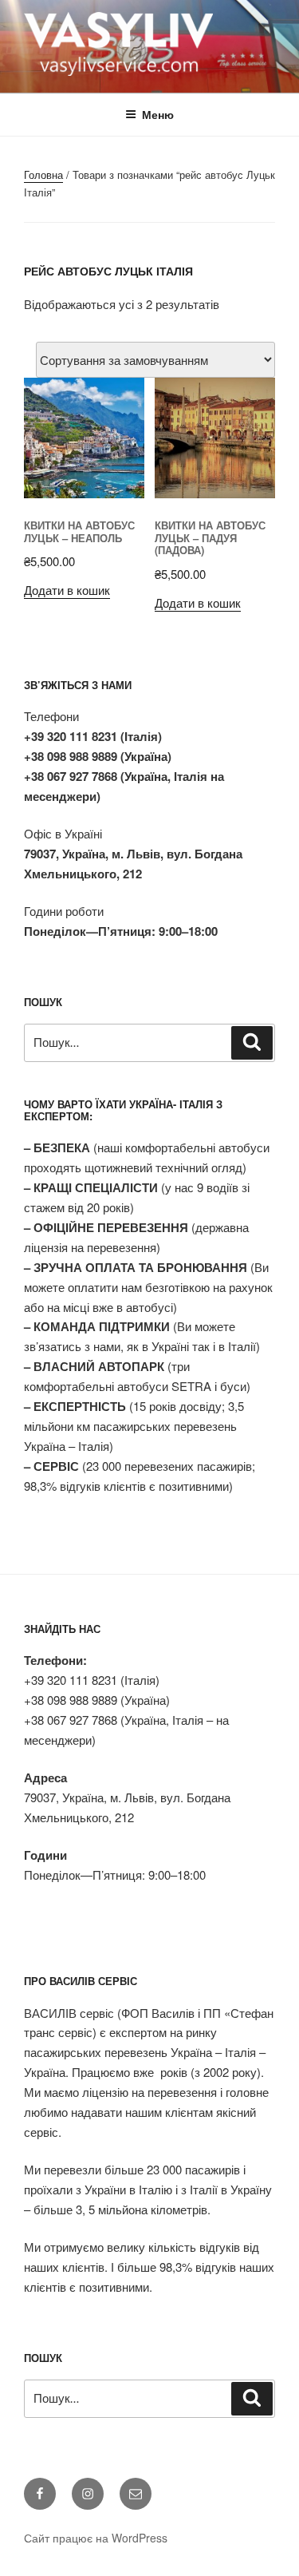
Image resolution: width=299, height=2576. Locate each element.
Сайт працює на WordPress (96, 2538)
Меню (158, 114)
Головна (43, 174)
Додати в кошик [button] (67, 590)
